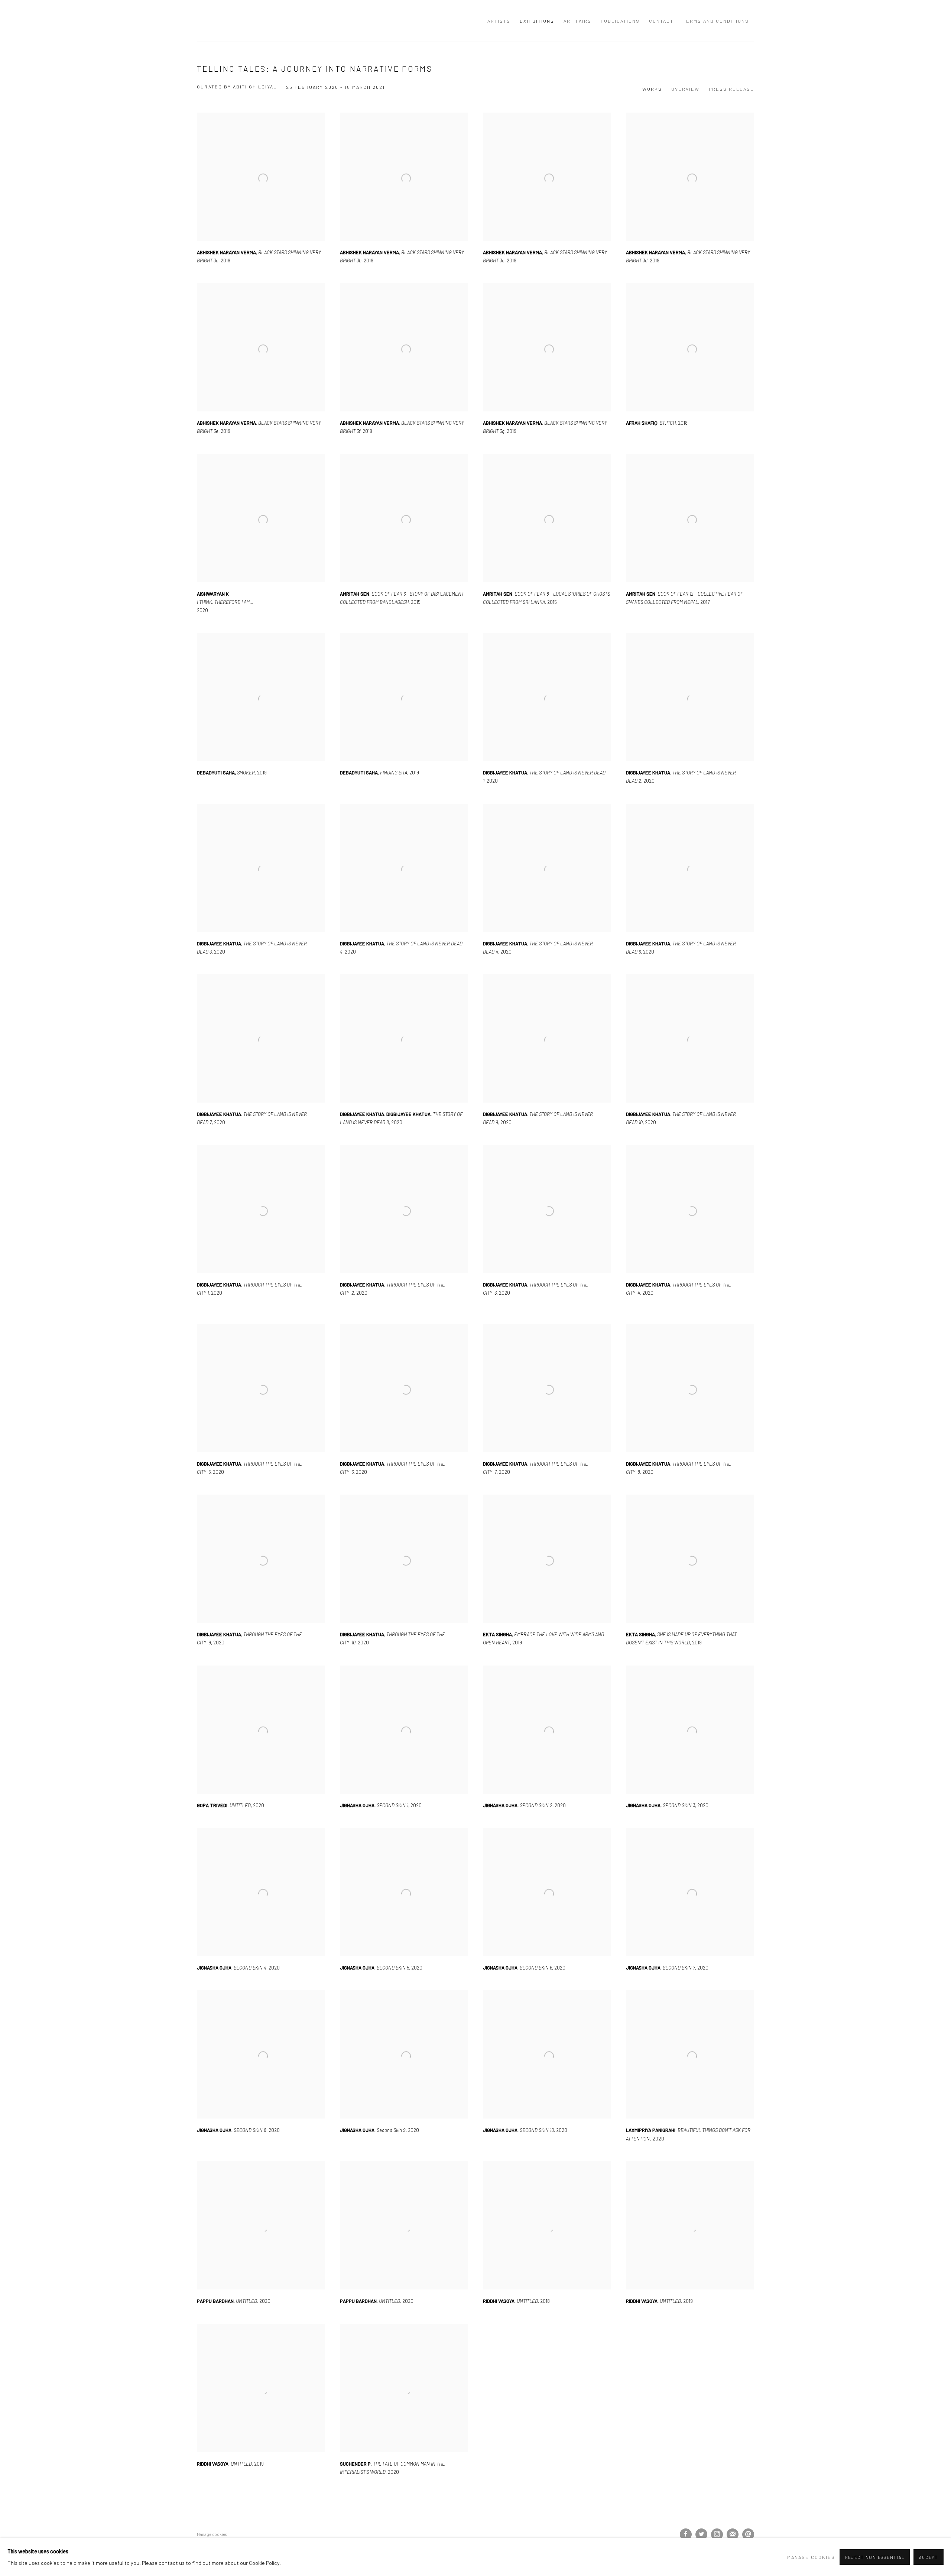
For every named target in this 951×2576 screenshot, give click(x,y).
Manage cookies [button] (811, 2557)
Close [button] (559, 1213)
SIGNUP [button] (408, 1302)
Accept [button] (929, 2557)
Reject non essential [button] (875, 2557)
